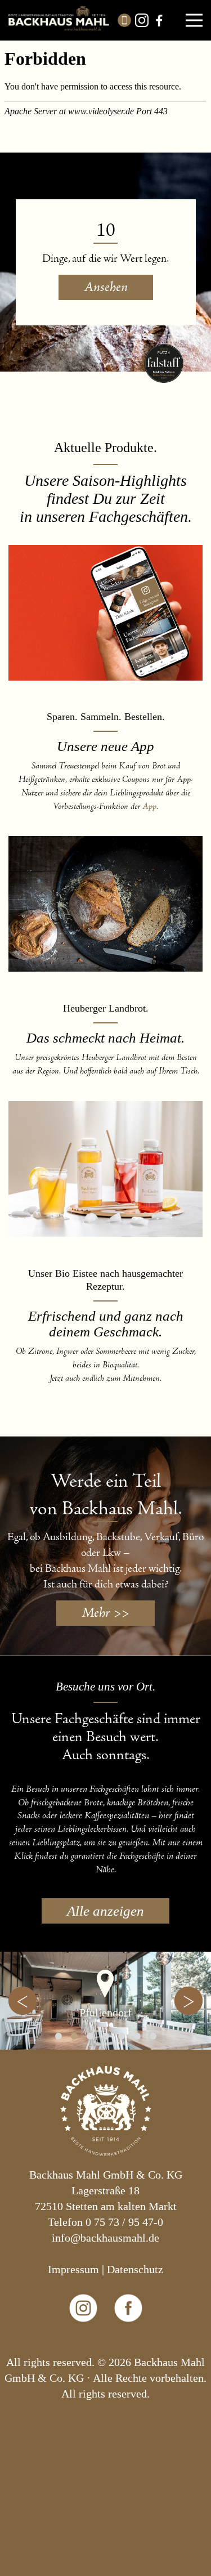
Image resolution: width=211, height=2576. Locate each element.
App (149, 807)
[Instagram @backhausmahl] (83, 2346)
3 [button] (90, 2036)
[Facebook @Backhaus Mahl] (128, 2346)
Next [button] (188, 2001)
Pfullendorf (105, 2012)
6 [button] (137, 2036)
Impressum (73, 2269)
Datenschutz (135, 2269)
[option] (105, 2001)
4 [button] (106, 2036)
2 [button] (74, 2036)
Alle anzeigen (105, 1911)
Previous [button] (23, 2001)
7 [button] (153, 2036)
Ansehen (106, 287)
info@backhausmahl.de (105, 2238)
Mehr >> (105, 1613)
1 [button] (59, 2036)
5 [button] (122, 2036)
